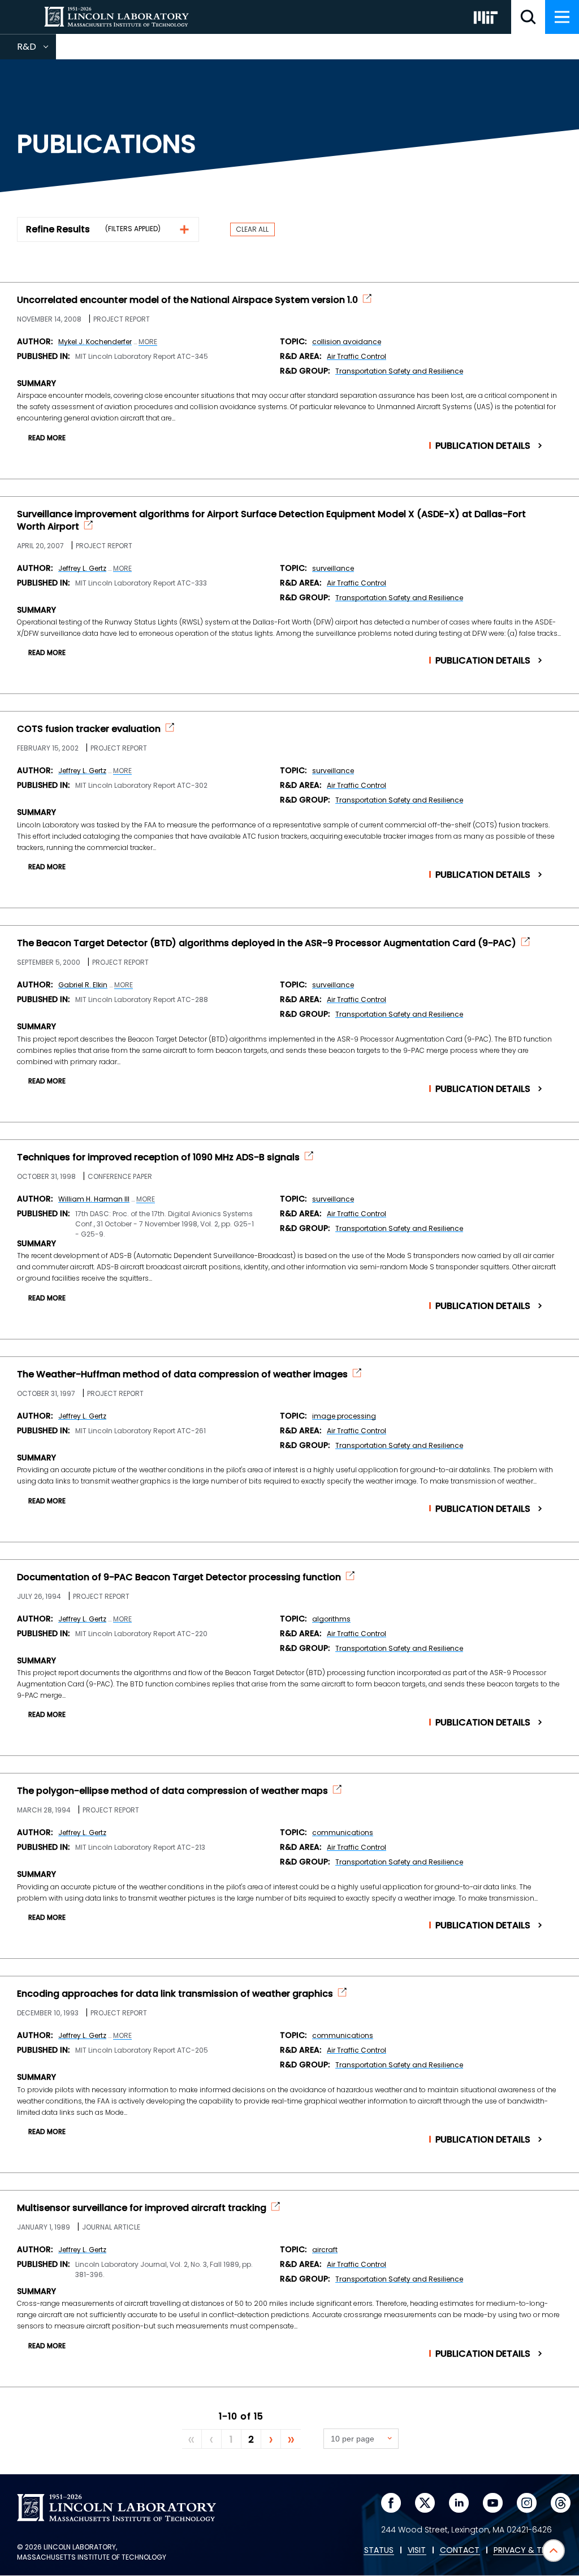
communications (343, 1833)
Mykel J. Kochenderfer (95, 342)
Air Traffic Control (357, 356)
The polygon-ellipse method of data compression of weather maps (172, 1791)
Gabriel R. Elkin (83, 985)
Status (379, 2551)
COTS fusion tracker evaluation (89, 729)
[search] (528, 17)
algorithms (331, 1619)
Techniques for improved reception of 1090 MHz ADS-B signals (158, 1157)
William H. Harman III (94, 1199)
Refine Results (58, 229)
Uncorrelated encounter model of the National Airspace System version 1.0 (187, 300)
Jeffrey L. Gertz (82, 568)
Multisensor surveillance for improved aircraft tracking (142, 2208)
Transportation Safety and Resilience (399, 371)
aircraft (325, 2250)
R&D (36, 50)
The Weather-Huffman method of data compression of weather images (182, 1374)
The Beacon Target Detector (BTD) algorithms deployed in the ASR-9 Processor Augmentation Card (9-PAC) (267, 943)
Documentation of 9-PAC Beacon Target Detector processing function (179, 1577)
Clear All (252, 229)
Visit (417, 2551)
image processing (344, 1416)
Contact (460, 2551)
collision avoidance (347, 342)
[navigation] (562, 17)
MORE (148, 342)
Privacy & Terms (528, 2551)
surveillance (333, 568)
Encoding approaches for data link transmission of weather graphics (175, 1994)
